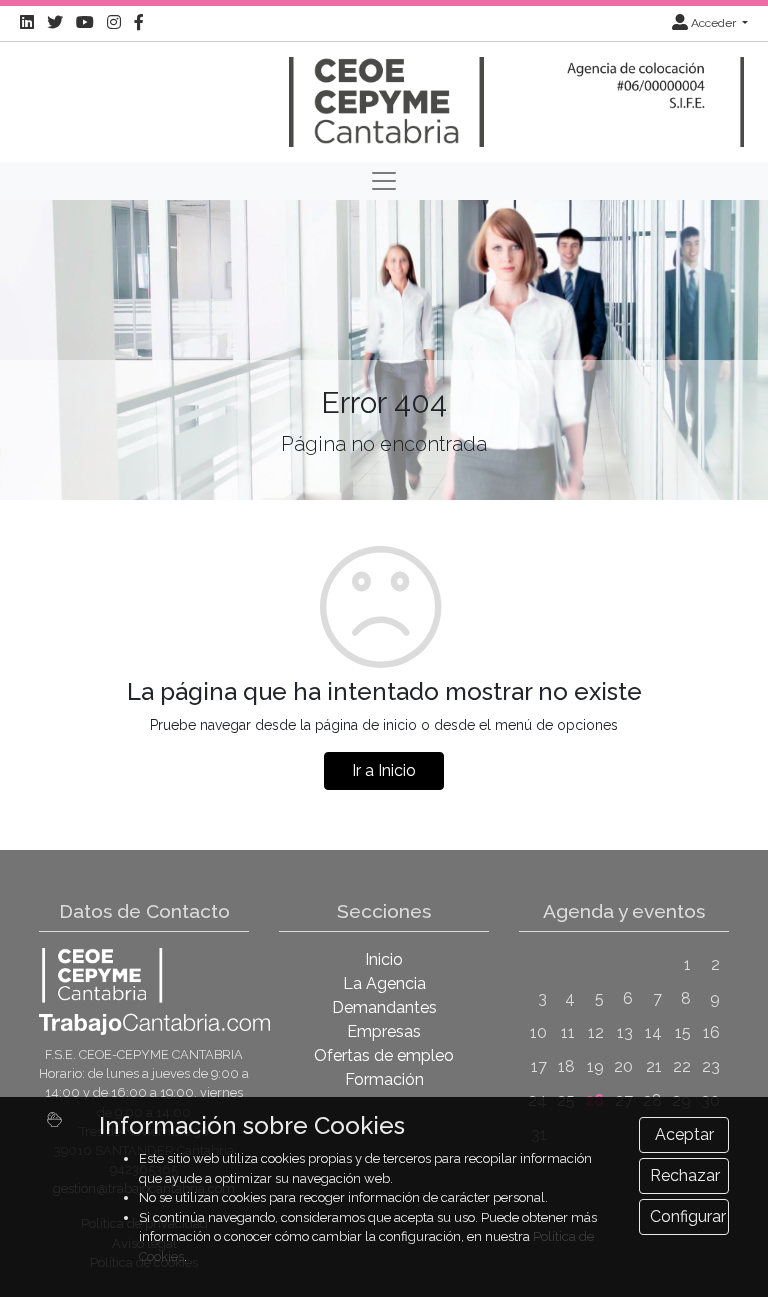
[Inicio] (384, 92)
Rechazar (685, 1175)
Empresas (384, 1031)
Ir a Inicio (384, 770)
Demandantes (384, 1007)
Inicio (384, 959)
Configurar (688, 1216)
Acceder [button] (713, 23)
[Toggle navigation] (384, 181)
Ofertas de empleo (384, 1055)
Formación (384, 1079)
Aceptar (684, 1134)
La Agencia (384, 983)
